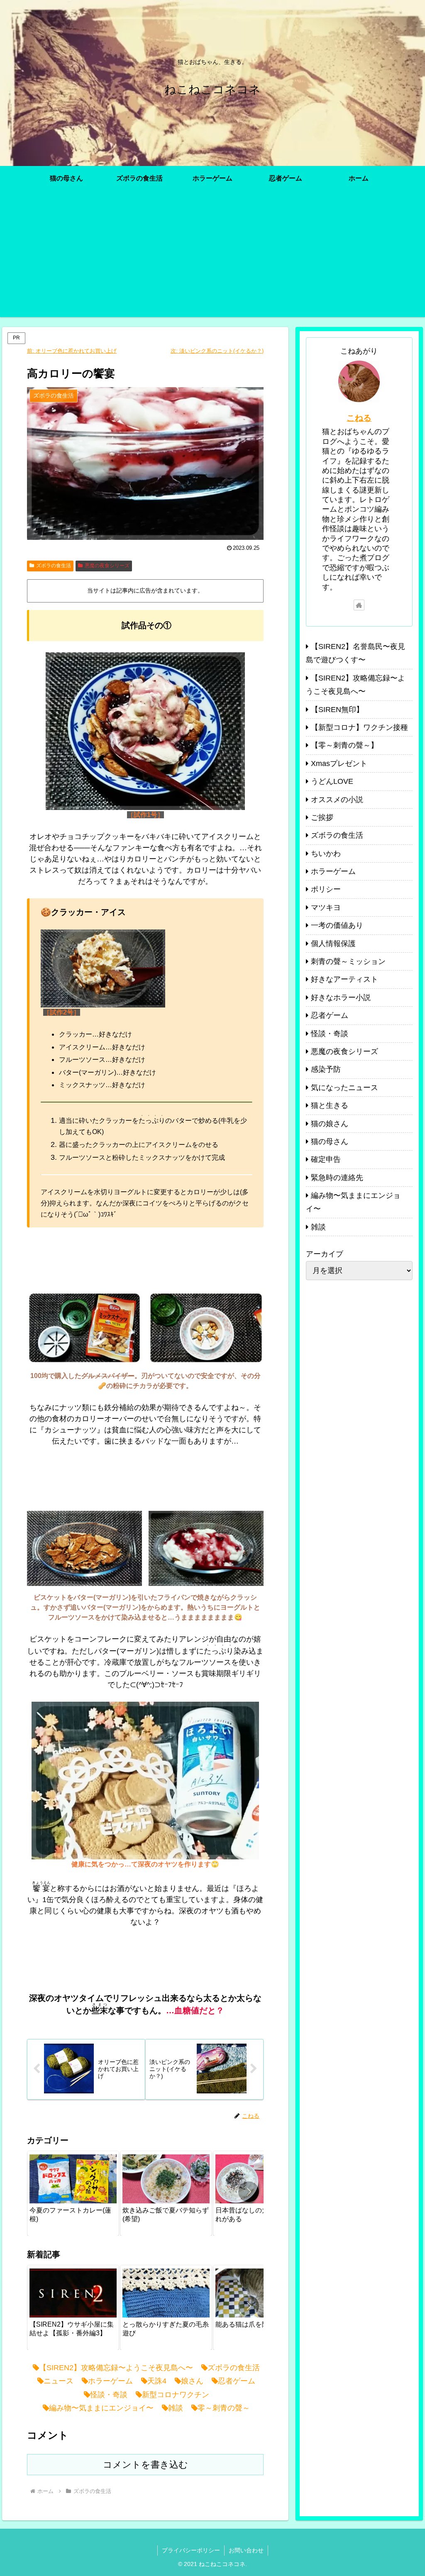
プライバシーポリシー (191, 2550)
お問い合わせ (246, 2550)
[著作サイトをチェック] (359, 605)
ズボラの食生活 (54, 566)
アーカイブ (325, 1254)
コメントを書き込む (145, 2465)
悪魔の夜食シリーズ (107, 566)
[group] (73, 2193)
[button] (249, 2192)
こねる (359, 418)
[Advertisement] (212, 259)
